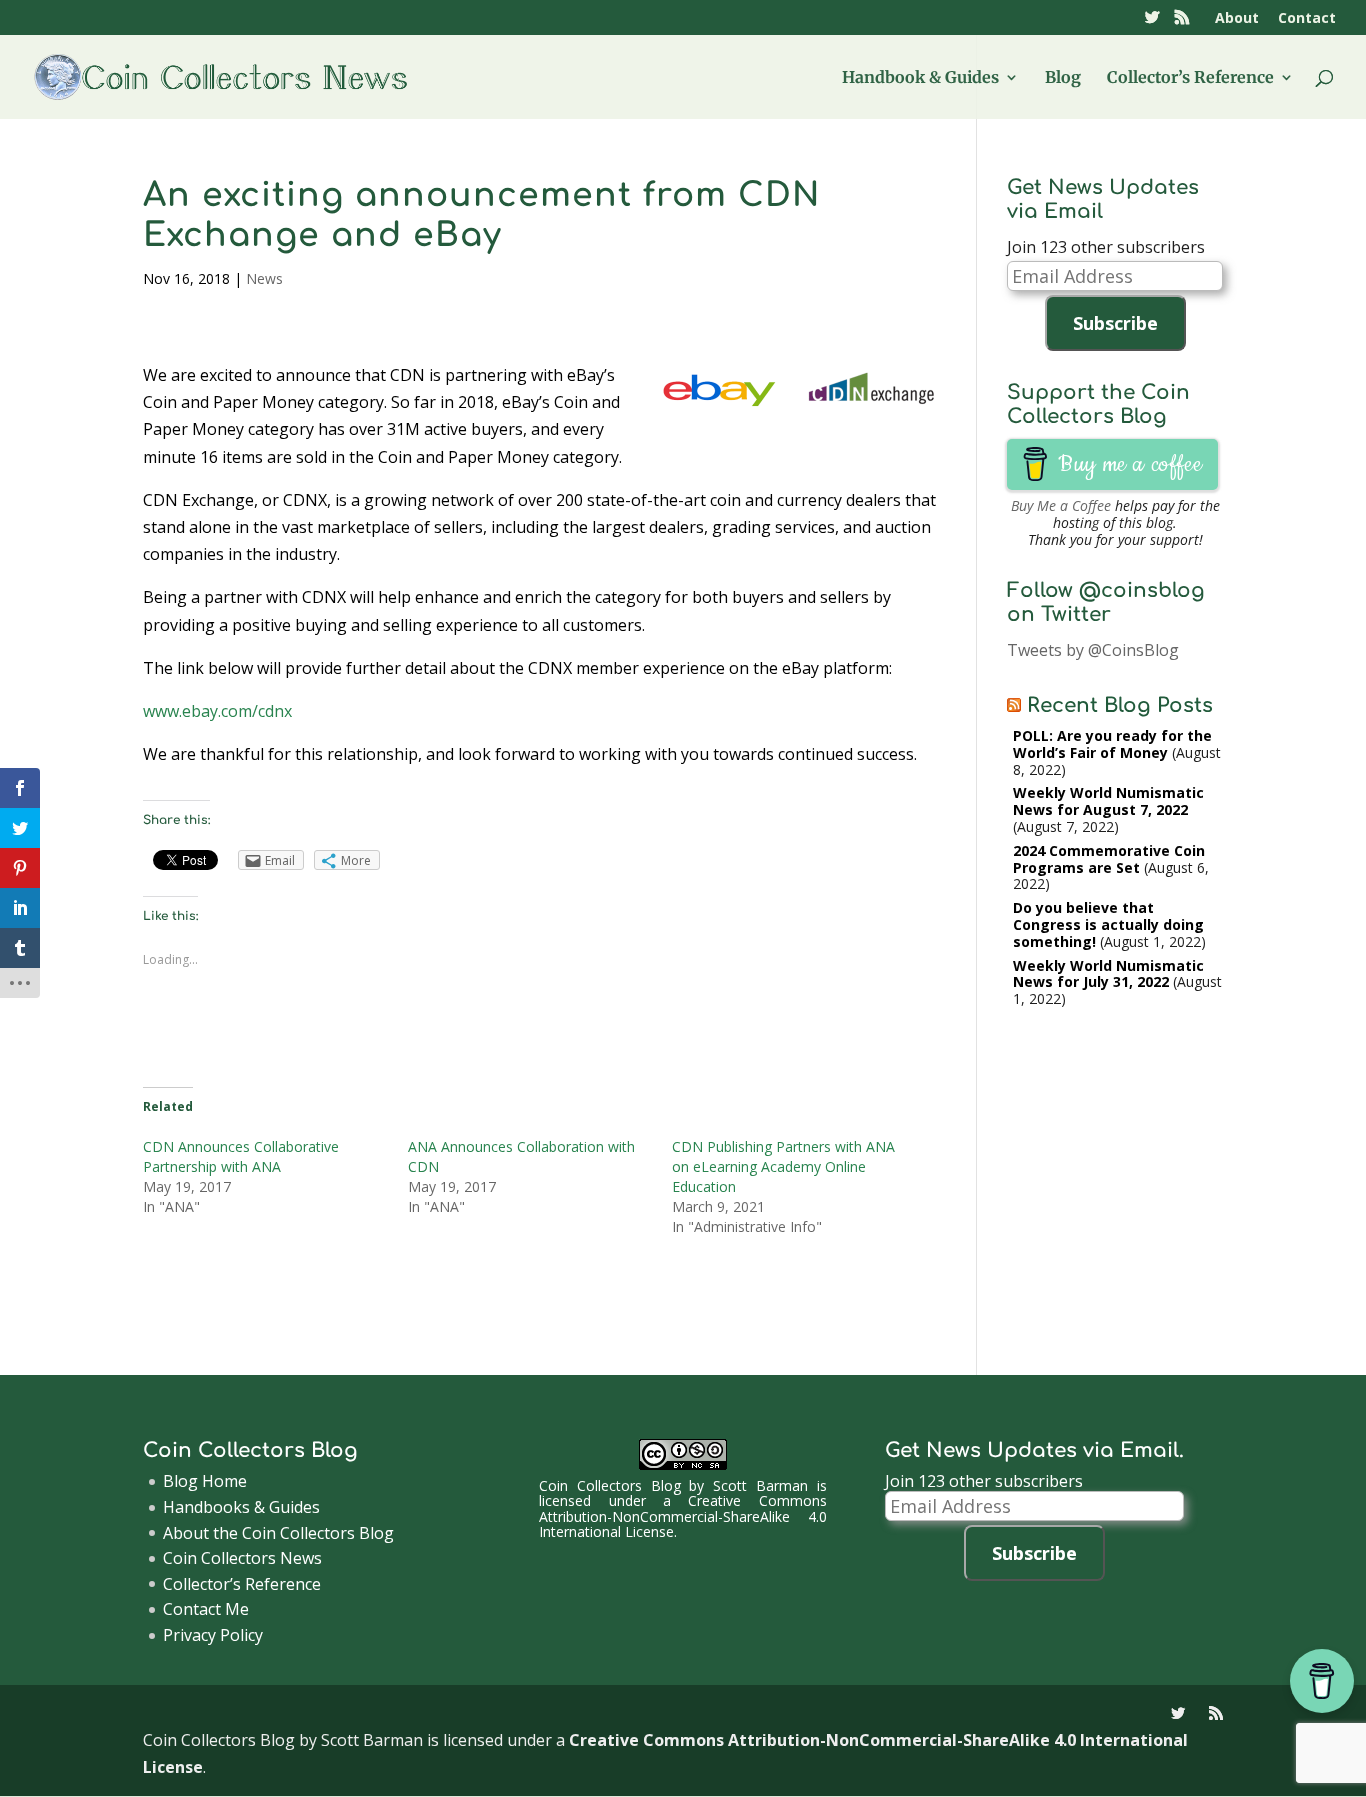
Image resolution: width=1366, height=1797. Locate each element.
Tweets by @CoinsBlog (1093, 650)
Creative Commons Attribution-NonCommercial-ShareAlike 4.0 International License (683, 1516)
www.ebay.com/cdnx (217, 711)
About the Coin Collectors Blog (278, 1533)
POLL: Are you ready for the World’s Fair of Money (1112, 744)
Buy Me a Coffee (1061, 505)
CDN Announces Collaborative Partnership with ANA (241, 1156)
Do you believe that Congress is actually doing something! (1108, 924)
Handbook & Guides (920, 78)
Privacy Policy (213, 1635)
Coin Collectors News (242, 1558)
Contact (1307, 19)
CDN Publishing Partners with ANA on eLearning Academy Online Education (783, 1166)
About (1237, 19)
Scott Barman (760, 1485)
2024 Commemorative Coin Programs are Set (1109, 859)
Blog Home (205, 1481)
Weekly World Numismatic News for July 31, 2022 (1108, 974)
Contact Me (206, 1609)
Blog (1063, 78)
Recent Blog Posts (1120, 705)
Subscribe (1115, 323)
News (264, 278)
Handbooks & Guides (241, 1507)
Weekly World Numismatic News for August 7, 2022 (1108, 801)
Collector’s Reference (1190, 78)
